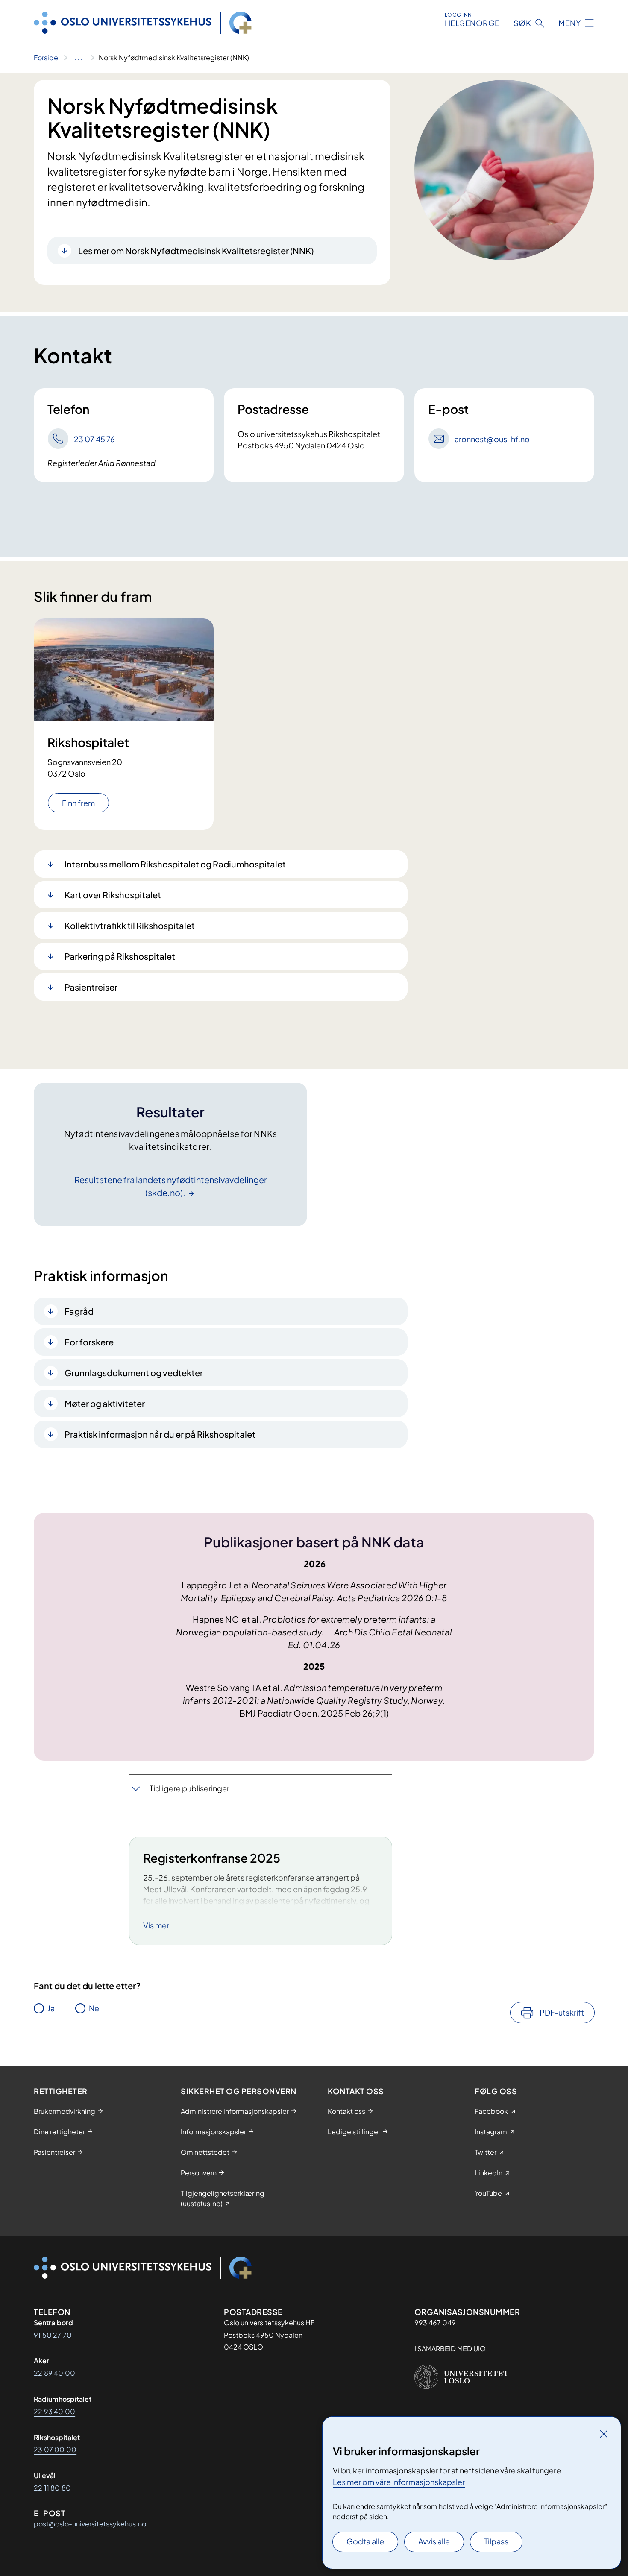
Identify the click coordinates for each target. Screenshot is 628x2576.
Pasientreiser (91, 987)
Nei (95, 2008)
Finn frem (78, 803)
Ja (51, 2008)
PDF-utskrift (562, 2012)
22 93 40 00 (54, 2411)
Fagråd (79, 1311)
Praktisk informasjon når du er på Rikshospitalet (160, 1434)
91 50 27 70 (53, 2335)
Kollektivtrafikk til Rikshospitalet (130, 925)
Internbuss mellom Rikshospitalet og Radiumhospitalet (175, 864)
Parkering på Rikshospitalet (120, 956)
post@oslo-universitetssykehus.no (90, 2524)
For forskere (89, 1342)
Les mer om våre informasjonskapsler (399, 2482)
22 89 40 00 (54, 2373)
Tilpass (496, 2541)
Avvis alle (434, 2541)
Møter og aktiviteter (105, 1403)
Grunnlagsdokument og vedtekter (134, 1373)
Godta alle (365, 2541)
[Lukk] (604, 2434)
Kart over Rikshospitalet (113, 895)
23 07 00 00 (55, 2449)
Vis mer (156, 1925)
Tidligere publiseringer (189, 1788)
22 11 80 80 (52, 2488)
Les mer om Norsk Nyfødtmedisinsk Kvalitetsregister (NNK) (196, 251)
